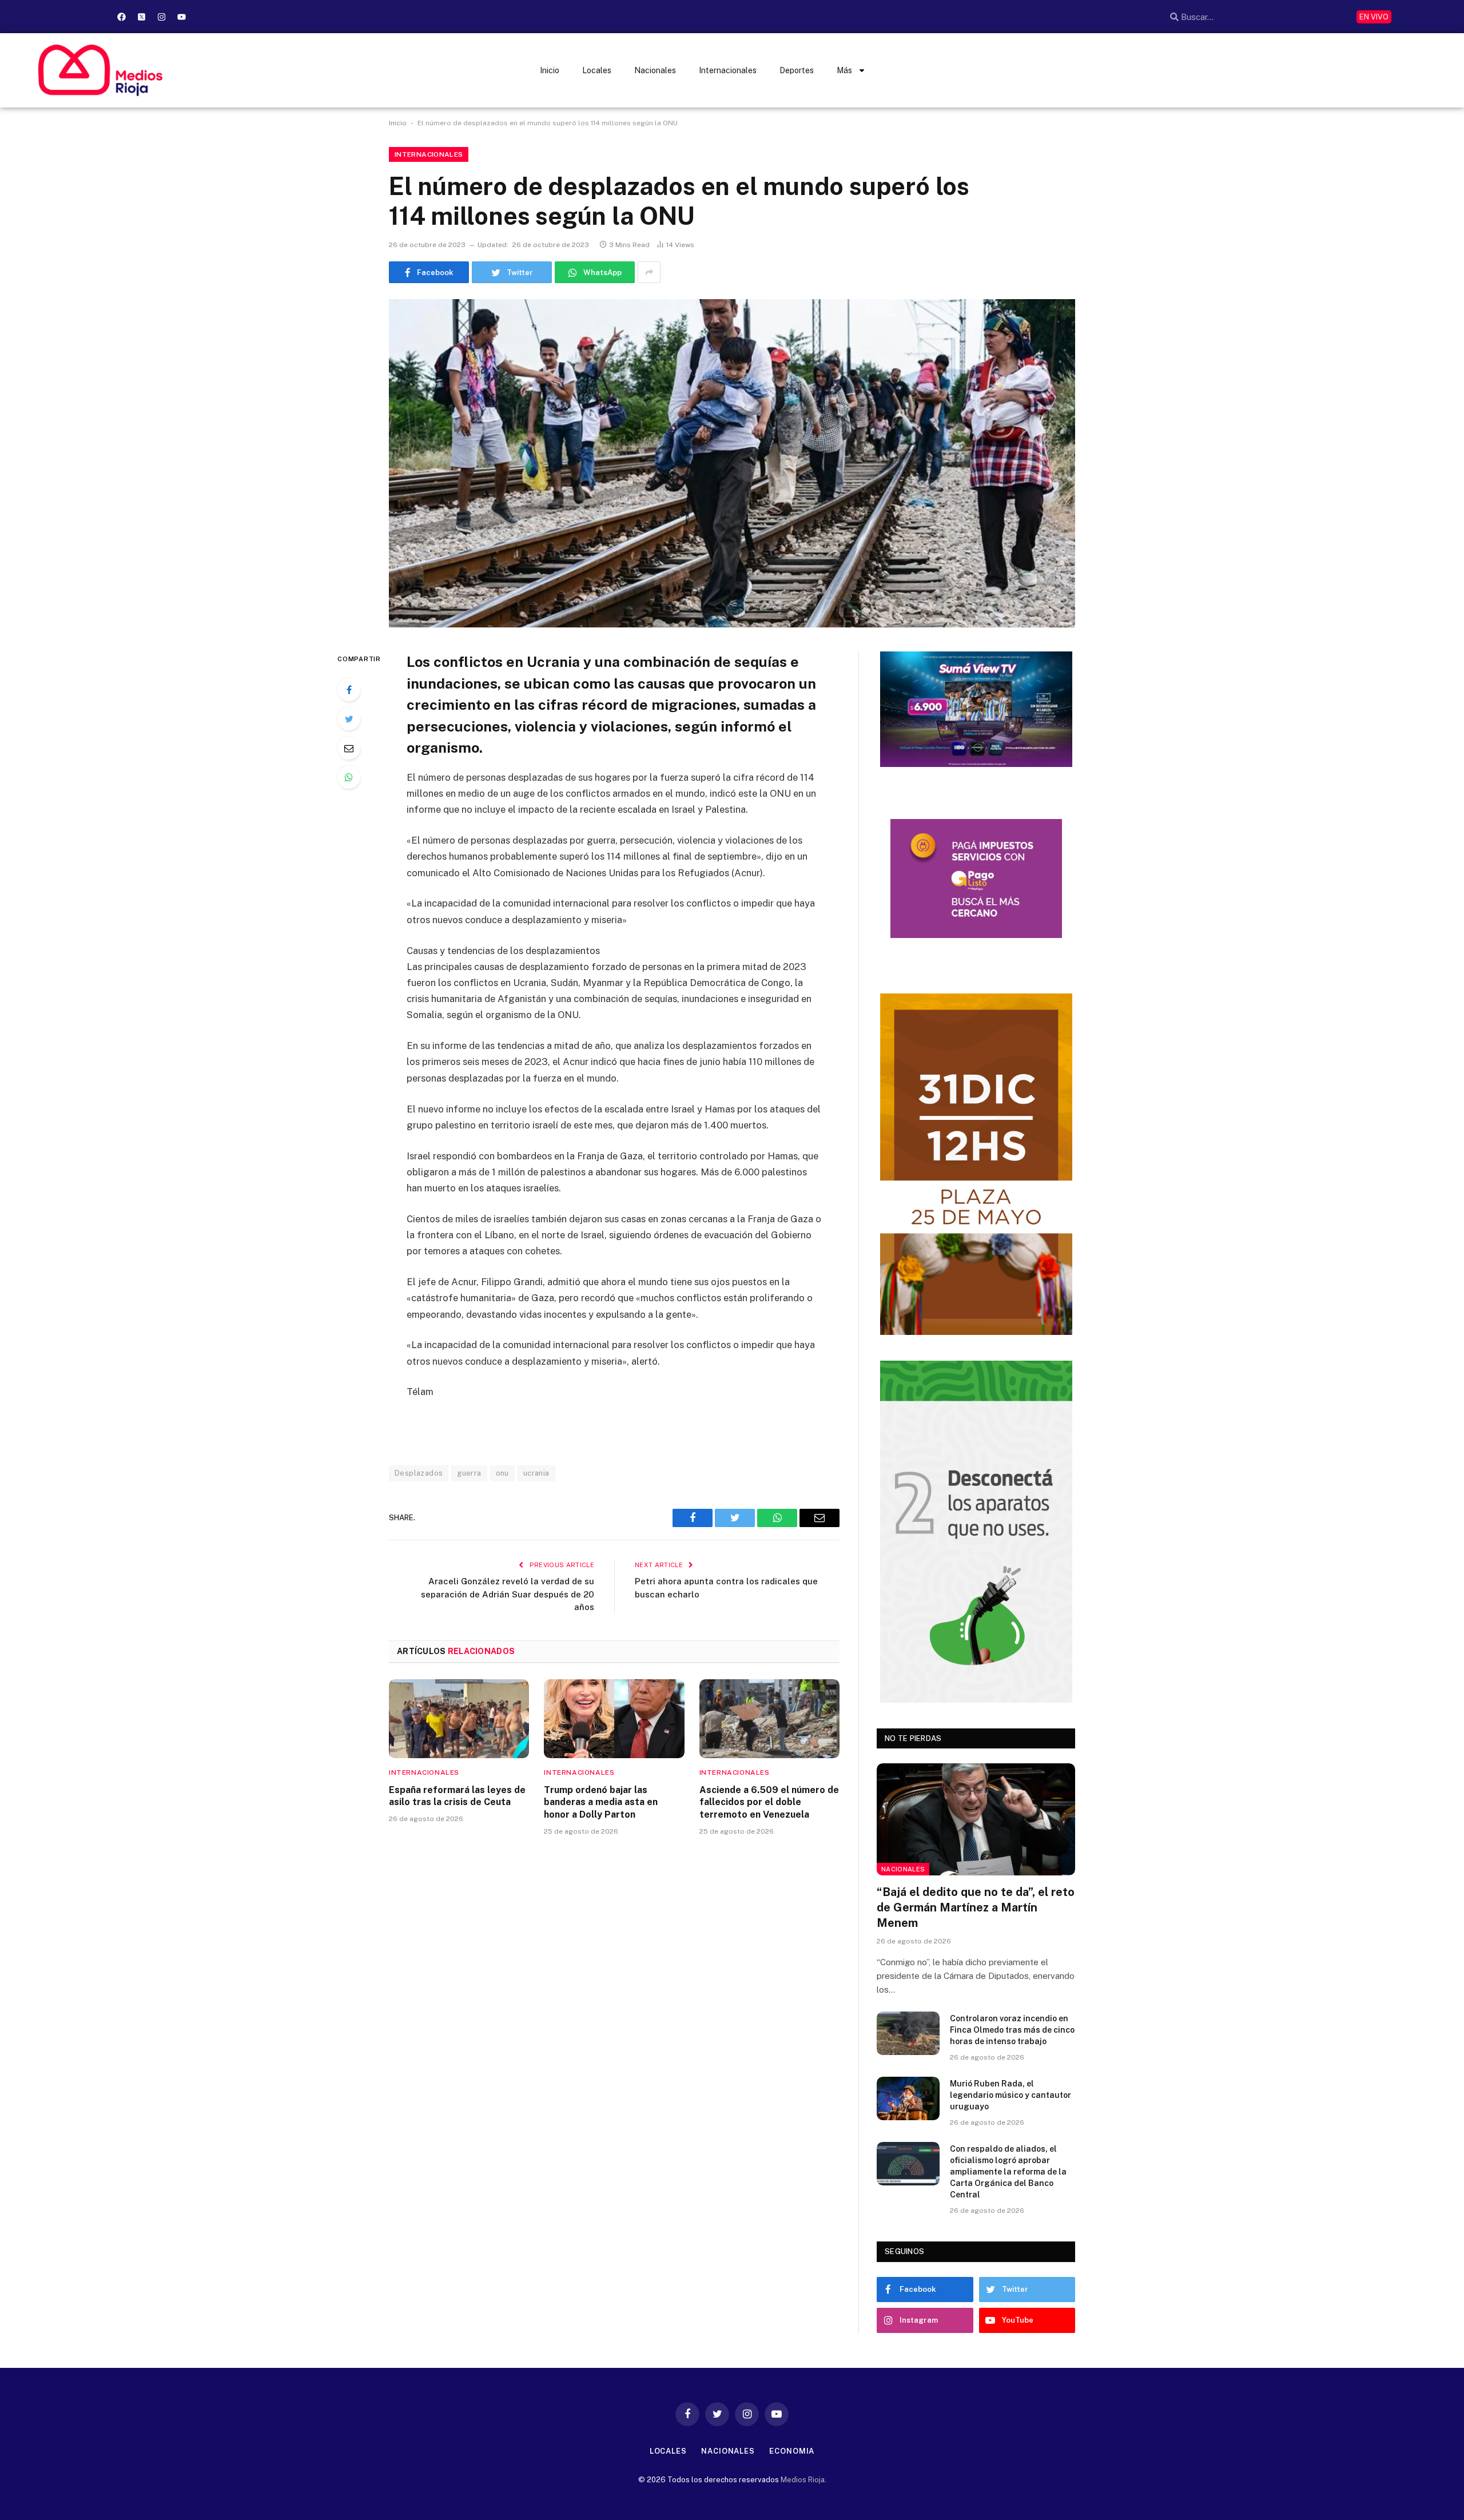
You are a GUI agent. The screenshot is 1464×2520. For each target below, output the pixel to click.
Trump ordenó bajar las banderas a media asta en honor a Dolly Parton (601, 1802)
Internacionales (728, 70)
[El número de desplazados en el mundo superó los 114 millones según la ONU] (732, 463)
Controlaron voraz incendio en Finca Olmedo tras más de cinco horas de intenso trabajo (1012, 2030)
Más (844, 70)
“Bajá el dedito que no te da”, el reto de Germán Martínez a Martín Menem (976, 1907)
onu (502, 1473)
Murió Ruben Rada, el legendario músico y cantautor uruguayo (1011, 2095)
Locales (597, 70)
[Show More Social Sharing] (649, 272)
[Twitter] (349, 719)
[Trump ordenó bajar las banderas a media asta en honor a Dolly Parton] (614, 1719)
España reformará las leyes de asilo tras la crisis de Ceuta (457, 1796)
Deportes (797, 70)
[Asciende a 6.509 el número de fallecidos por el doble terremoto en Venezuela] (769, 1719)
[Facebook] (121, 17)
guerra (469, 1473)
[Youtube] (181, 17)
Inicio (550, 70)
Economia (792, 2451)
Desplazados (419, 1473)
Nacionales (655, 70)
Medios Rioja (803, 2480)
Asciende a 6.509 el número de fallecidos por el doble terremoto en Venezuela (769, 1802)
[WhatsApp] (349, 777)
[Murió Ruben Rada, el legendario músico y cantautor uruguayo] (908, 2098)
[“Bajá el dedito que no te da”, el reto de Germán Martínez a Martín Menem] (976, 1819)
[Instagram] (161, 17)
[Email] (349, 748)
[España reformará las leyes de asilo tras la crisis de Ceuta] (459, 1719)
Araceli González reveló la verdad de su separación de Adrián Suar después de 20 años (508, 1594)
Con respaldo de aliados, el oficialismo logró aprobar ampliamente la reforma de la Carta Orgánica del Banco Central (1008, 2172)
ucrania (536, 1473)
